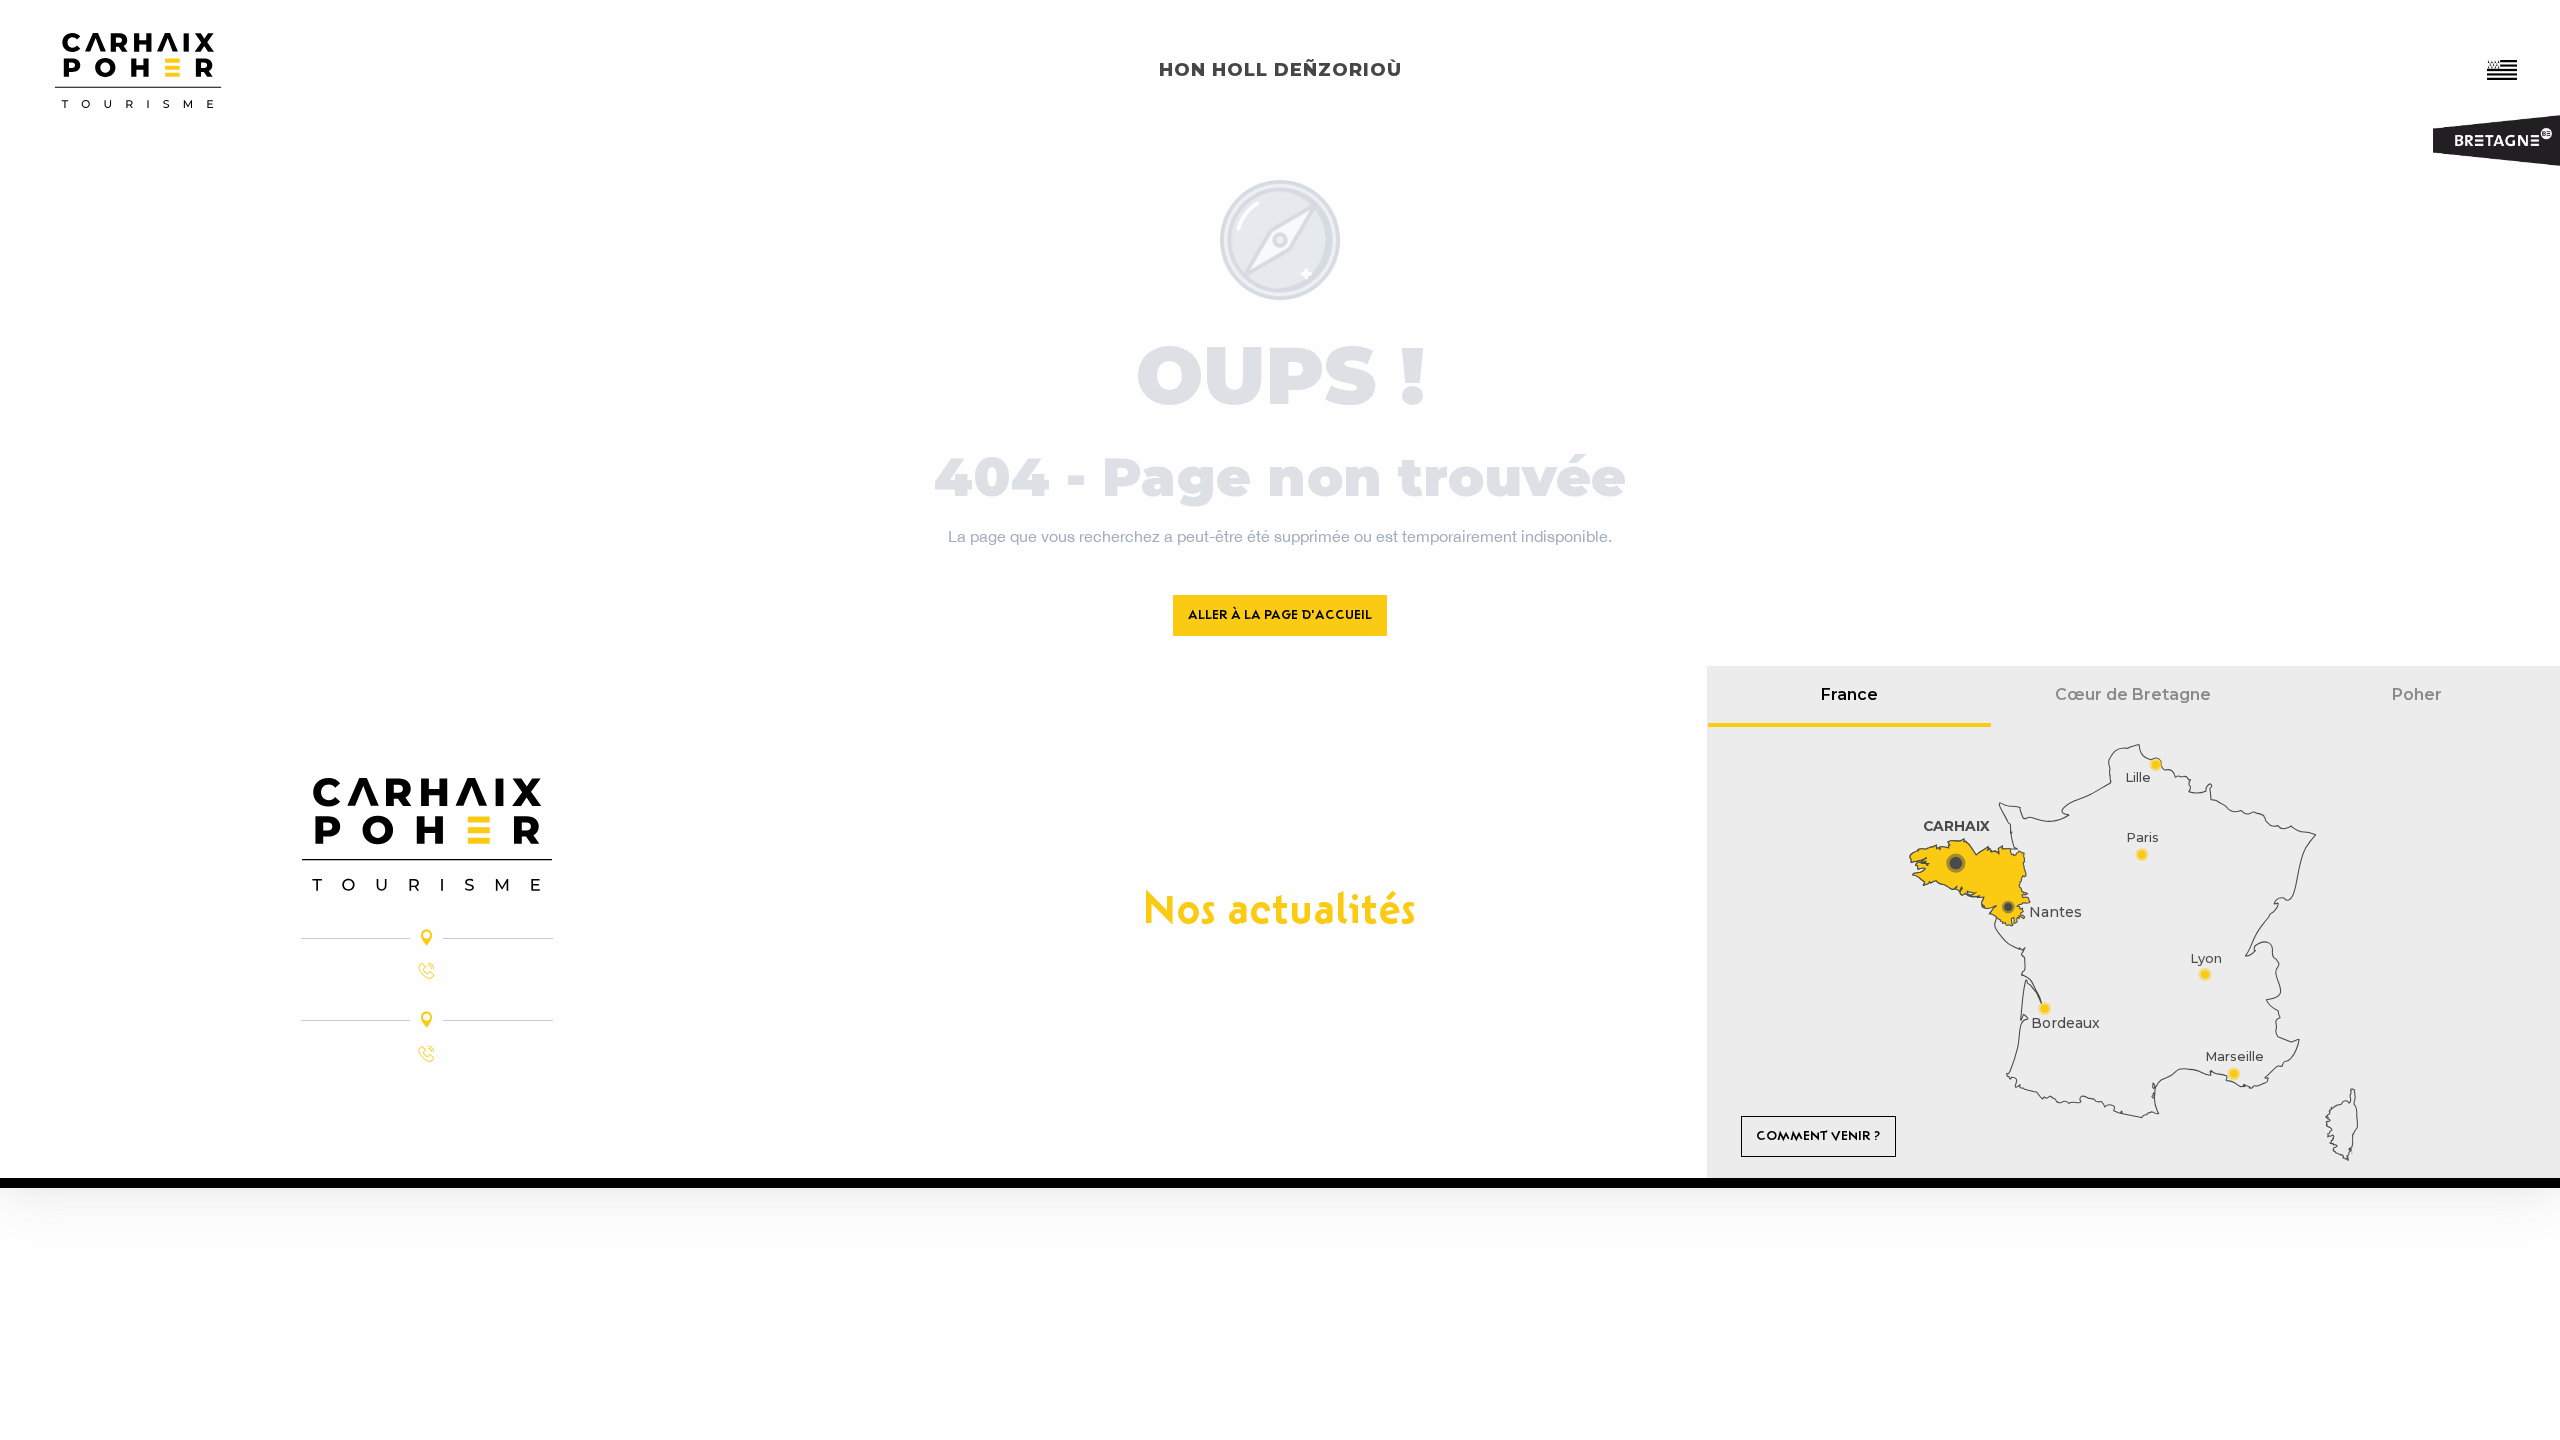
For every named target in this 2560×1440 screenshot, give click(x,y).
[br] (2503, 70)
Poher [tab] (2417, 694)
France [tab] (1849, 694)
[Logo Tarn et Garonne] (427, 834)
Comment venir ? (1818, 1135)
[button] (2503, 70)
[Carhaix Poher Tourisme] (138, 70)
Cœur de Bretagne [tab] (2133, 694)
